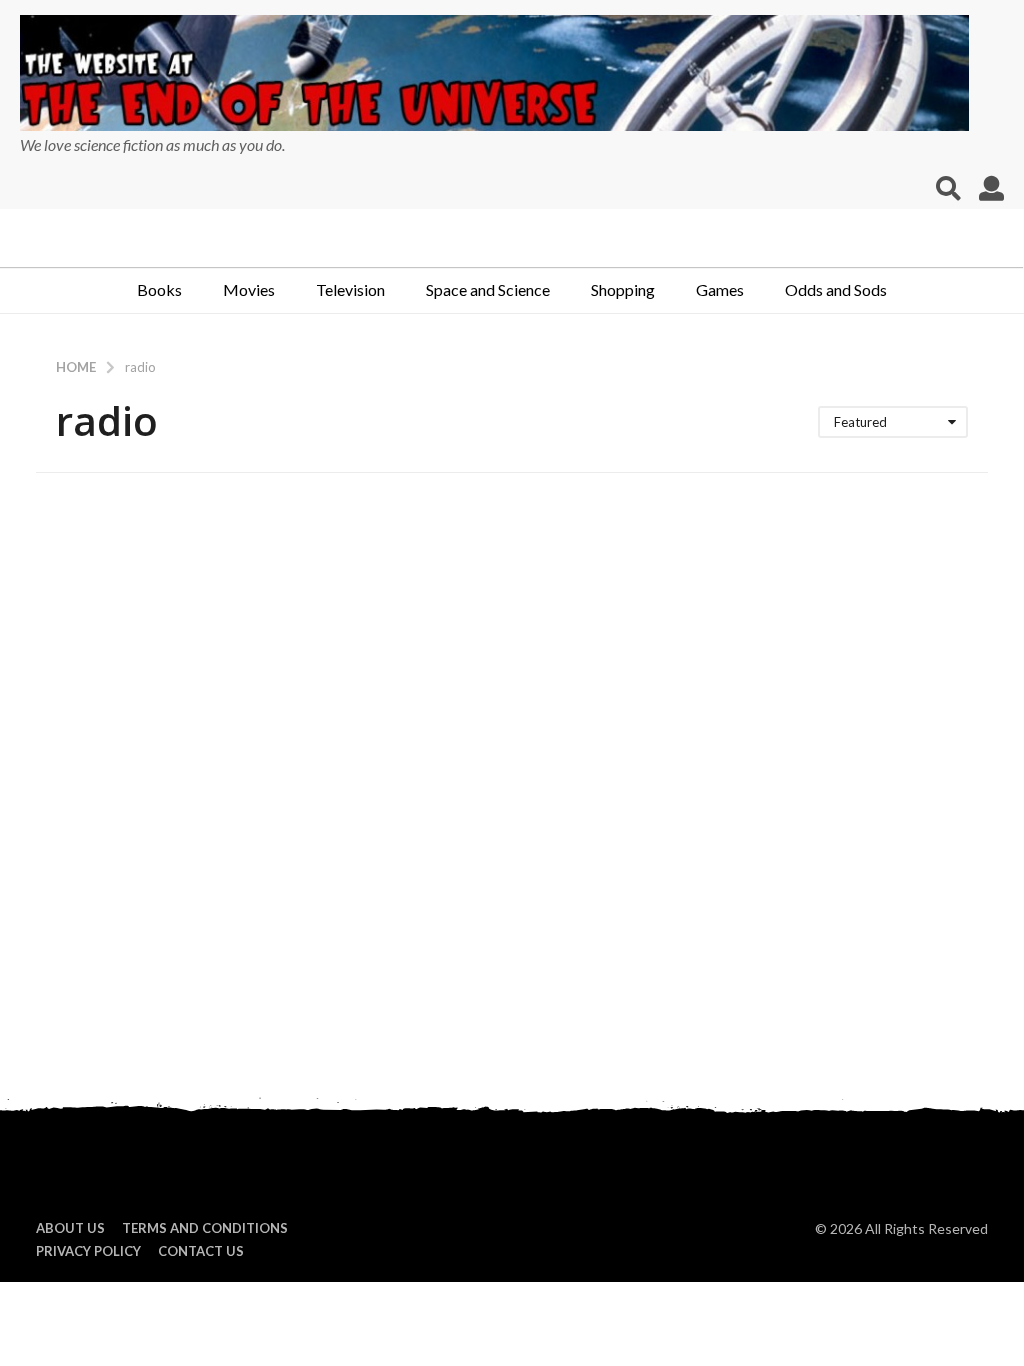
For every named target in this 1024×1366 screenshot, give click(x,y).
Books (159, 289)
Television (350, 289)
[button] (948, 189)
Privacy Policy (88, 1251)
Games (720, 289)
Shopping (623, 289)
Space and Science (488, 289)
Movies (249, 289)
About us (70, 1228)
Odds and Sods (836, 289)
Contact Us (201, 1251)
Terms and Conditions (205, 1228)
